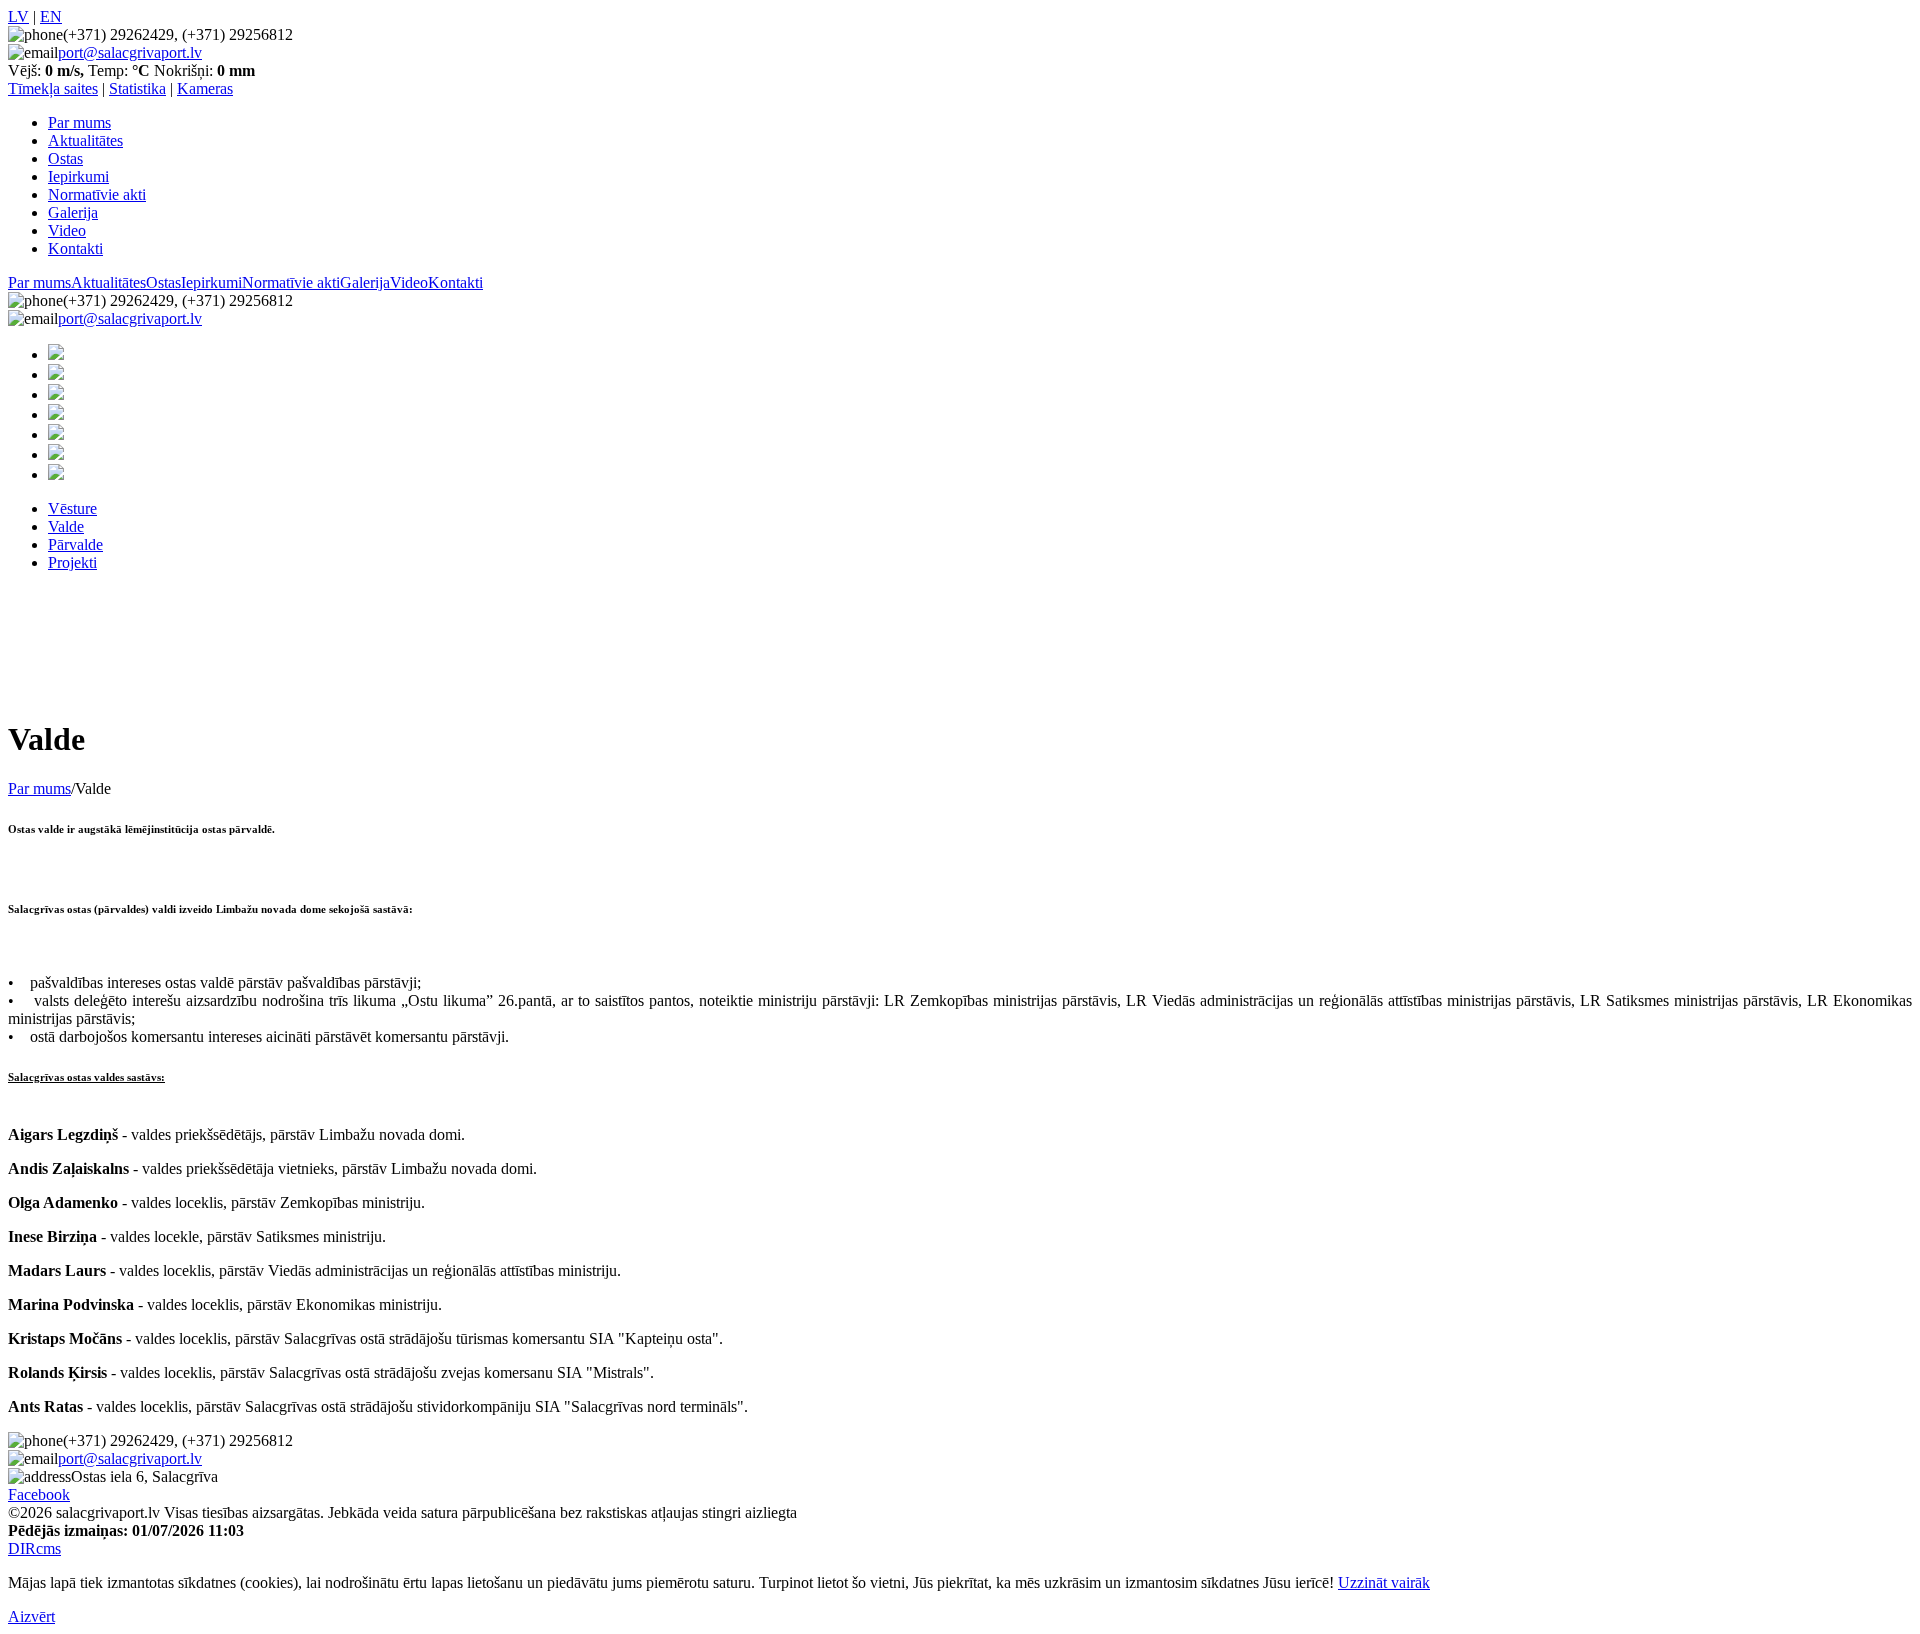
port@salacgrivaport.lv (130, 52)
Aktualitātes (85, 140)
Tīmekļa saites (53, 88)
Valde (66, 526)
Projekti (72, 562)
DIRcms (34, 1548)
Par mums (79, 122)
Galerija (73, 212)
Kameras (205, 88)
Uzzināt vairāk (1384, 1582)
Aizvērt (31, 1616)
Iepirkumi (78, 176)
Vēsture (72, 508)
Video (67, 230)
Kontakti (75, 248)
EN (51, 16)
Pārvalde (75, 544)
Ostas (65, 158)
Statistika (137, 88)
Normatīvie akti (97, 194)
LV (18, 16)
